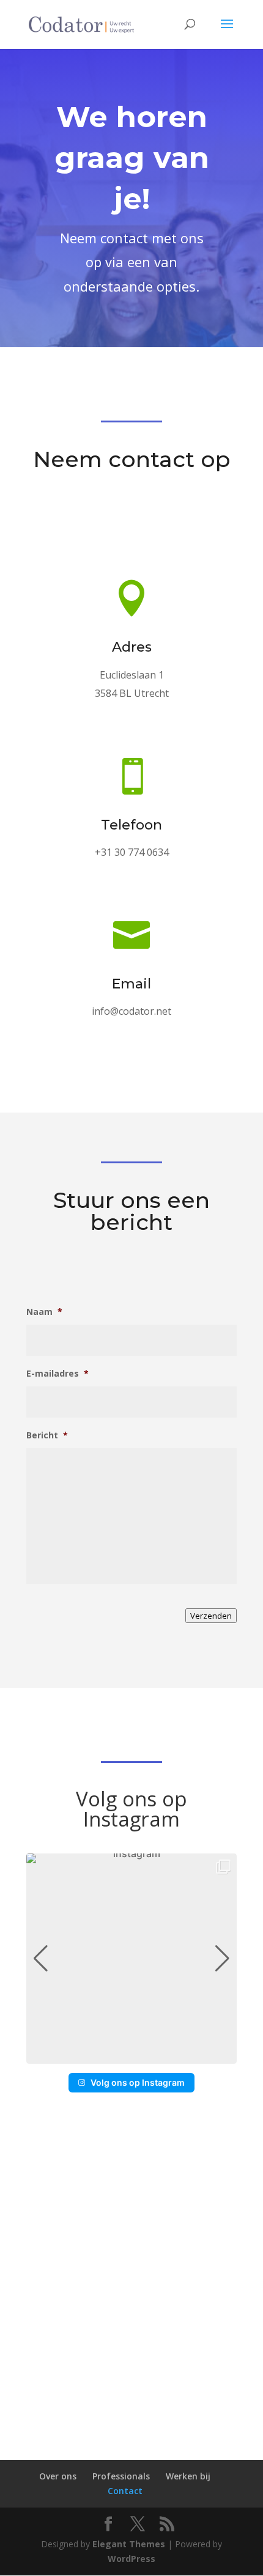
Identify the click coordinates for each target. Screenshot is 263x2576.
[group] (131, 1959)
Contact (125, 2490)
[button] (131, 2055)
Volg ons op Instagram (138, 2082)
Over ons (58, 2476)
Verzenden (211, 1616)
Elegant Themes (129, 2544)
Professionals (121, 2476)
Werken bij (188, 2476)
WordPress (131, 2559)
